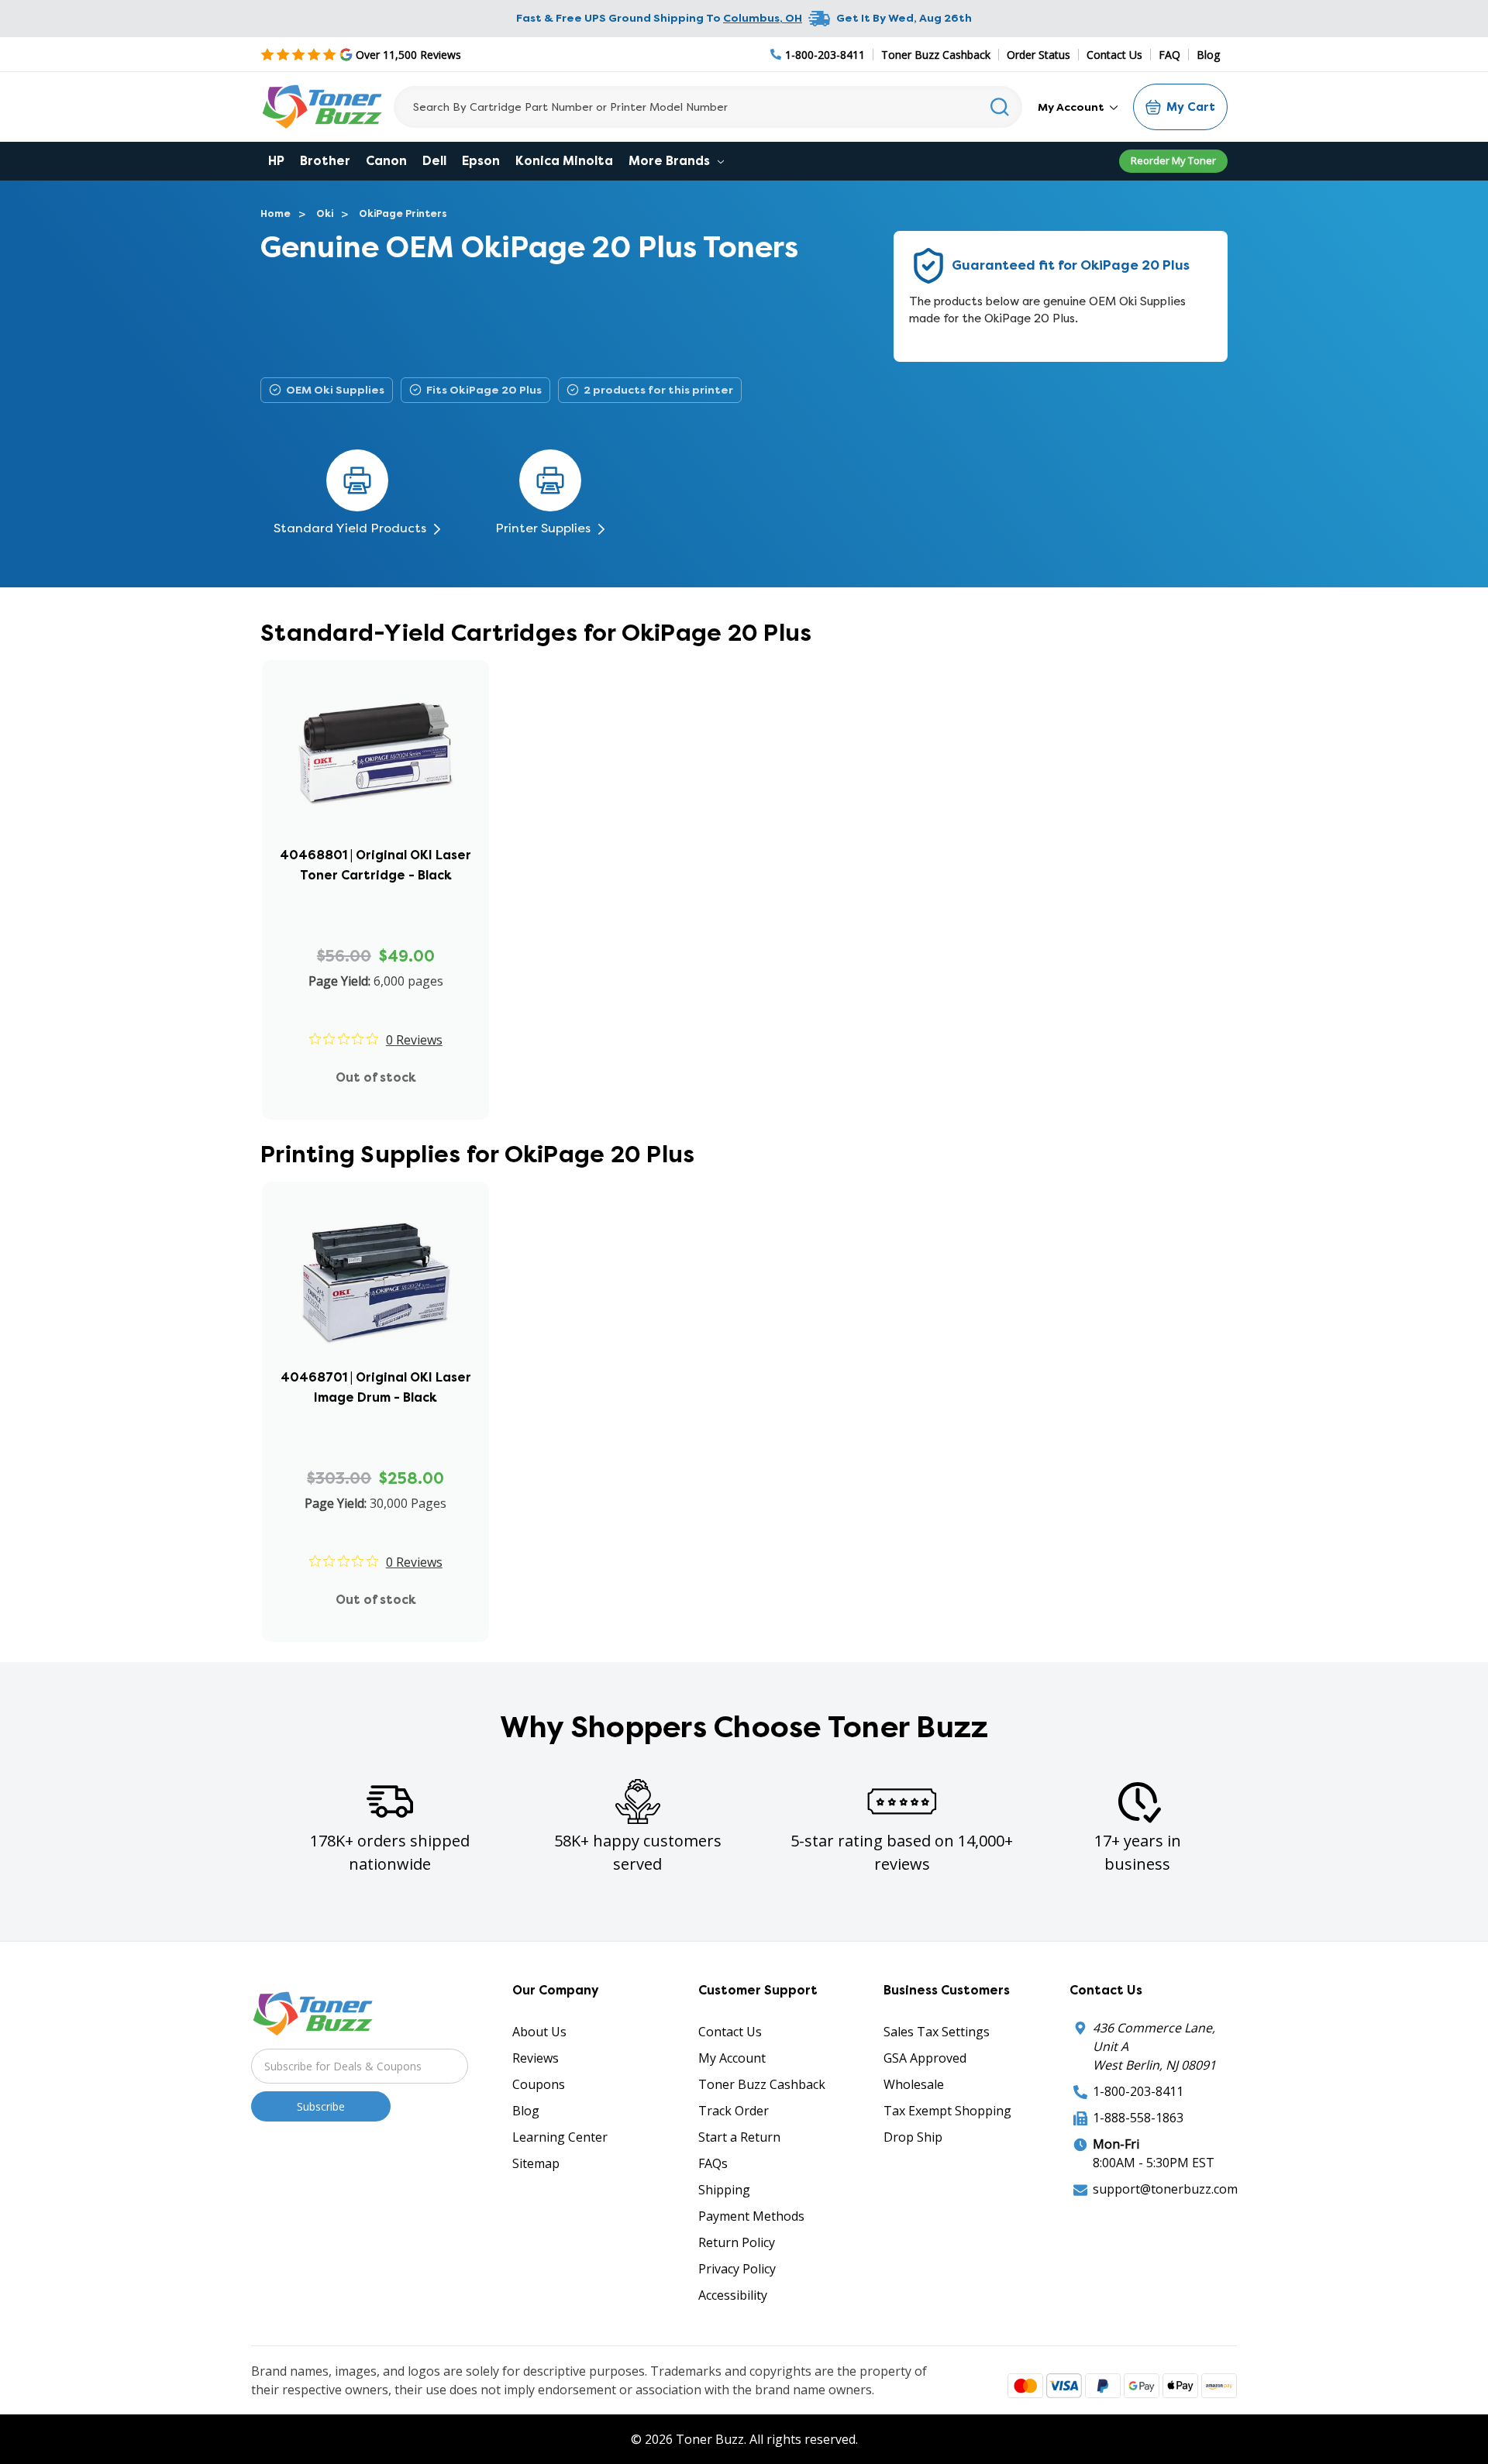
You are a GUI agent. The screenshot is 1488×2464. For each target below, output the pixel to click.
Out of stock (376, 1077)
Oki (325, 213)
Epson (481, 161)
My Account (1072, 107)
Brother (325, 161)
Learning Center (560, 2137)
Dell (434, 161)
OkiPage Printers (403, 213)
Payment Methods (751, 2216)
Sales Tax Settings (937, 2032)
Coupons (539, 2084)
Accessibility (733, 2295)
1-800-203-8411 (1138, 2091)
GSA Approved (925, 2058)
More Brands (671, 161)
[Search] (1000, 107)
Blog (1208, 55)
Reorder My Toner (1173, 160)
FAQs (713, 2163)
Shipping (724, 2190)
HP (276, 161)
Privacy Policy (737, 2269)
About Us (539, 2032)
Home (276, 213)
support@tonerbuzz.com (1165, 2189)
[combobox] (708, 107)
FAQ (1169, 55)
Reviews (536, 2058)
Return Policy (737, 2242)
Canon (386, 161)
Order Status (1038, 55)
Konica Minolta (564, 161)
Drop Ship (913, 2137)
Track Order (734, 2111)
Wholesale (914, 2084)
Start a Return (739, 2137)
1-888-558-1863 (1138, 2118)
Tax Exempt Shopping (947, 2111)
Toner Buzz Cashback (936, 55)
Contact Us (1114, 55)
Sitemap (536, 2163)
